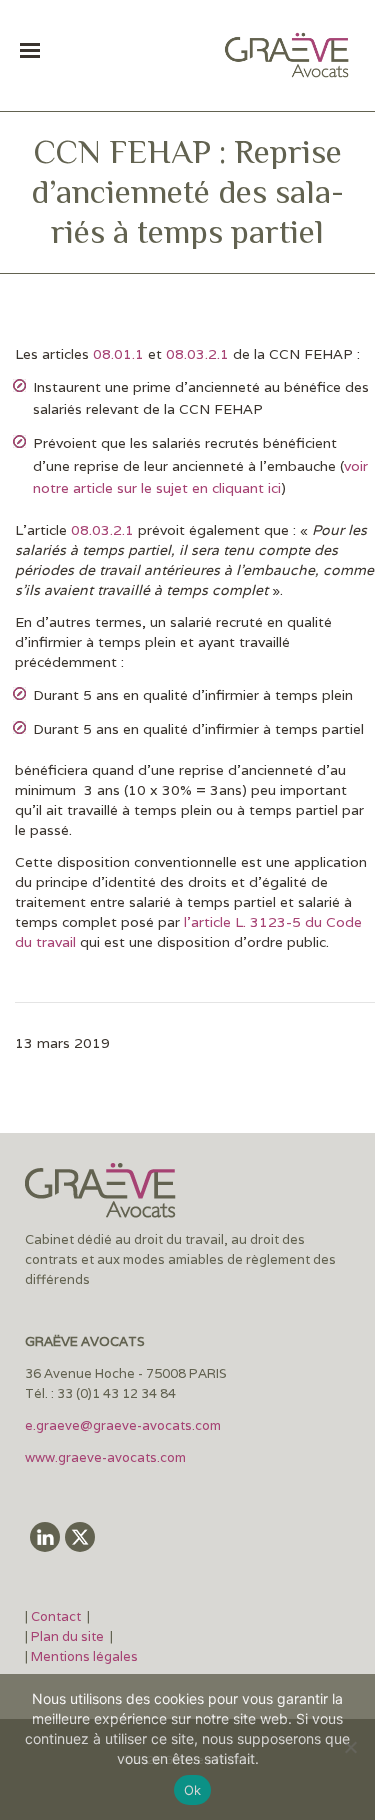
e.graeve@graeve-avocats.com (123, 1425)
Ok (193, 1790)
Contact (57, 1616)
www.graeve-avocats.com (107, 1457)
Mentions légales (84, 1656)
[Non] (350, 1747)
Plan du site (67, 1636)
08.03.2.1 (197, 354)
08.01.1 (118, 354)
